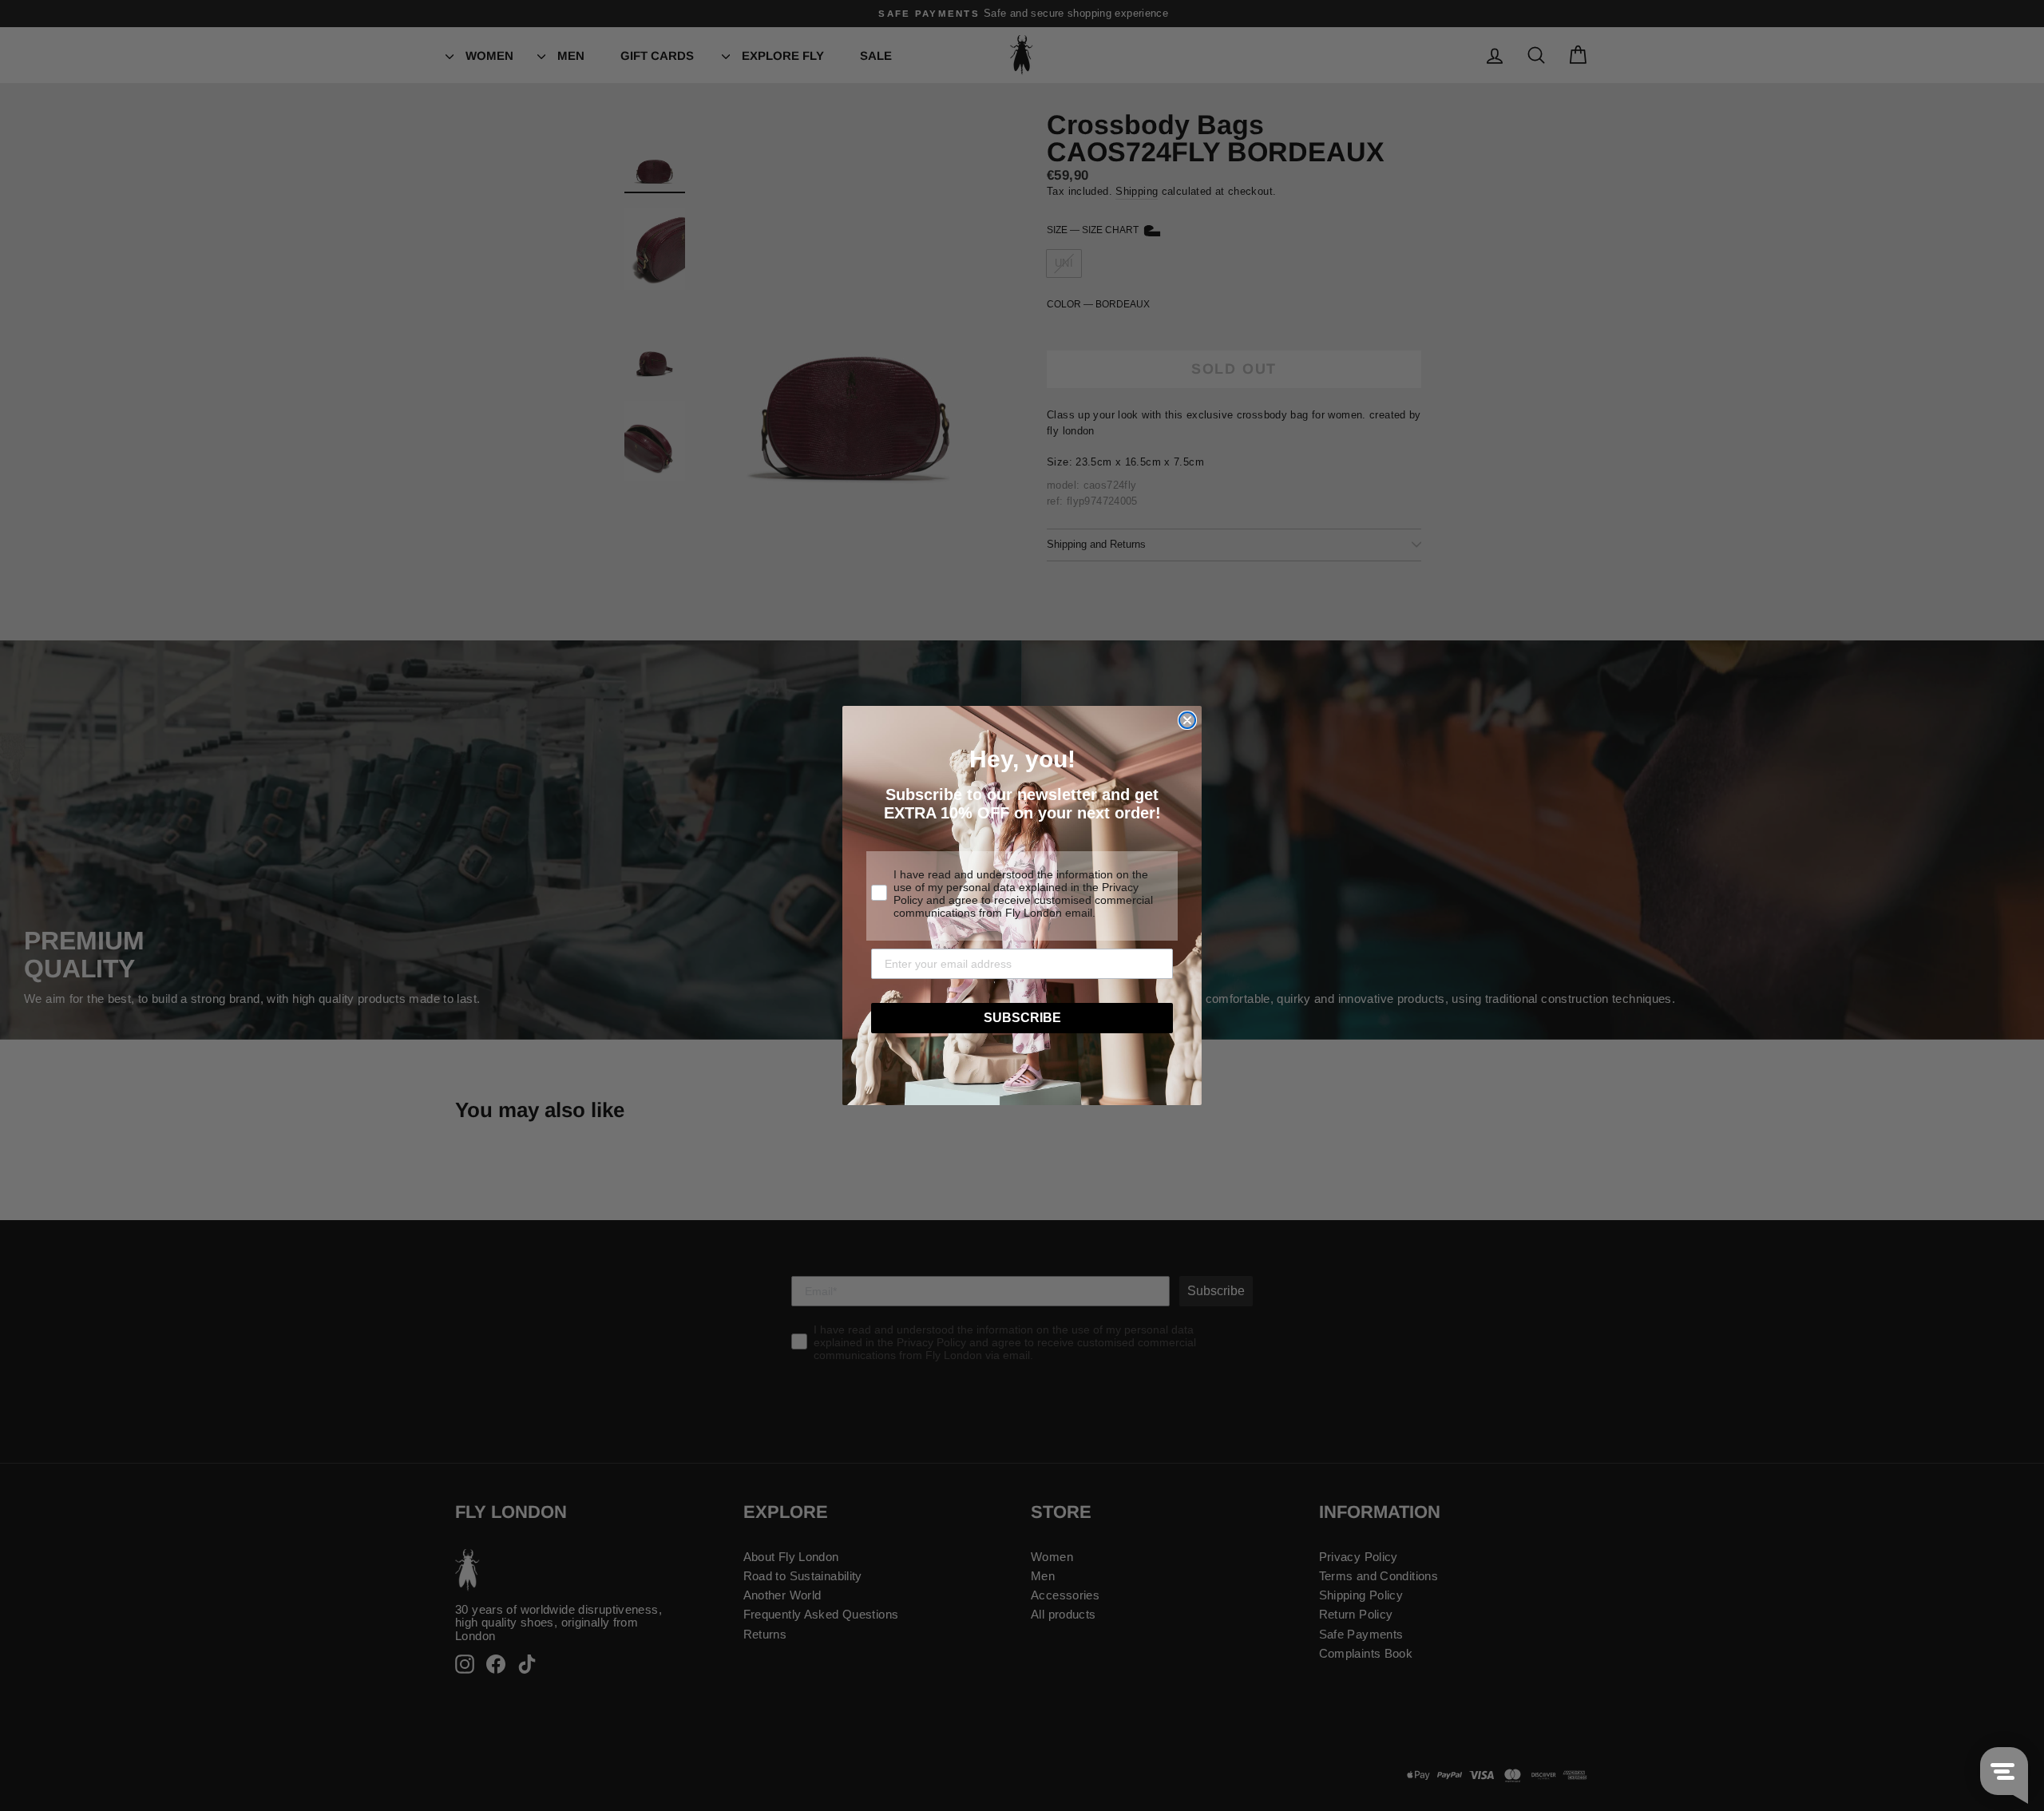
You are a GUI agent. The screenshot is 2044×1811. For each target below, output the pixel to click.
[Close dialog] (1187, 720)
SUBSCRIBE (1022, 1018)
